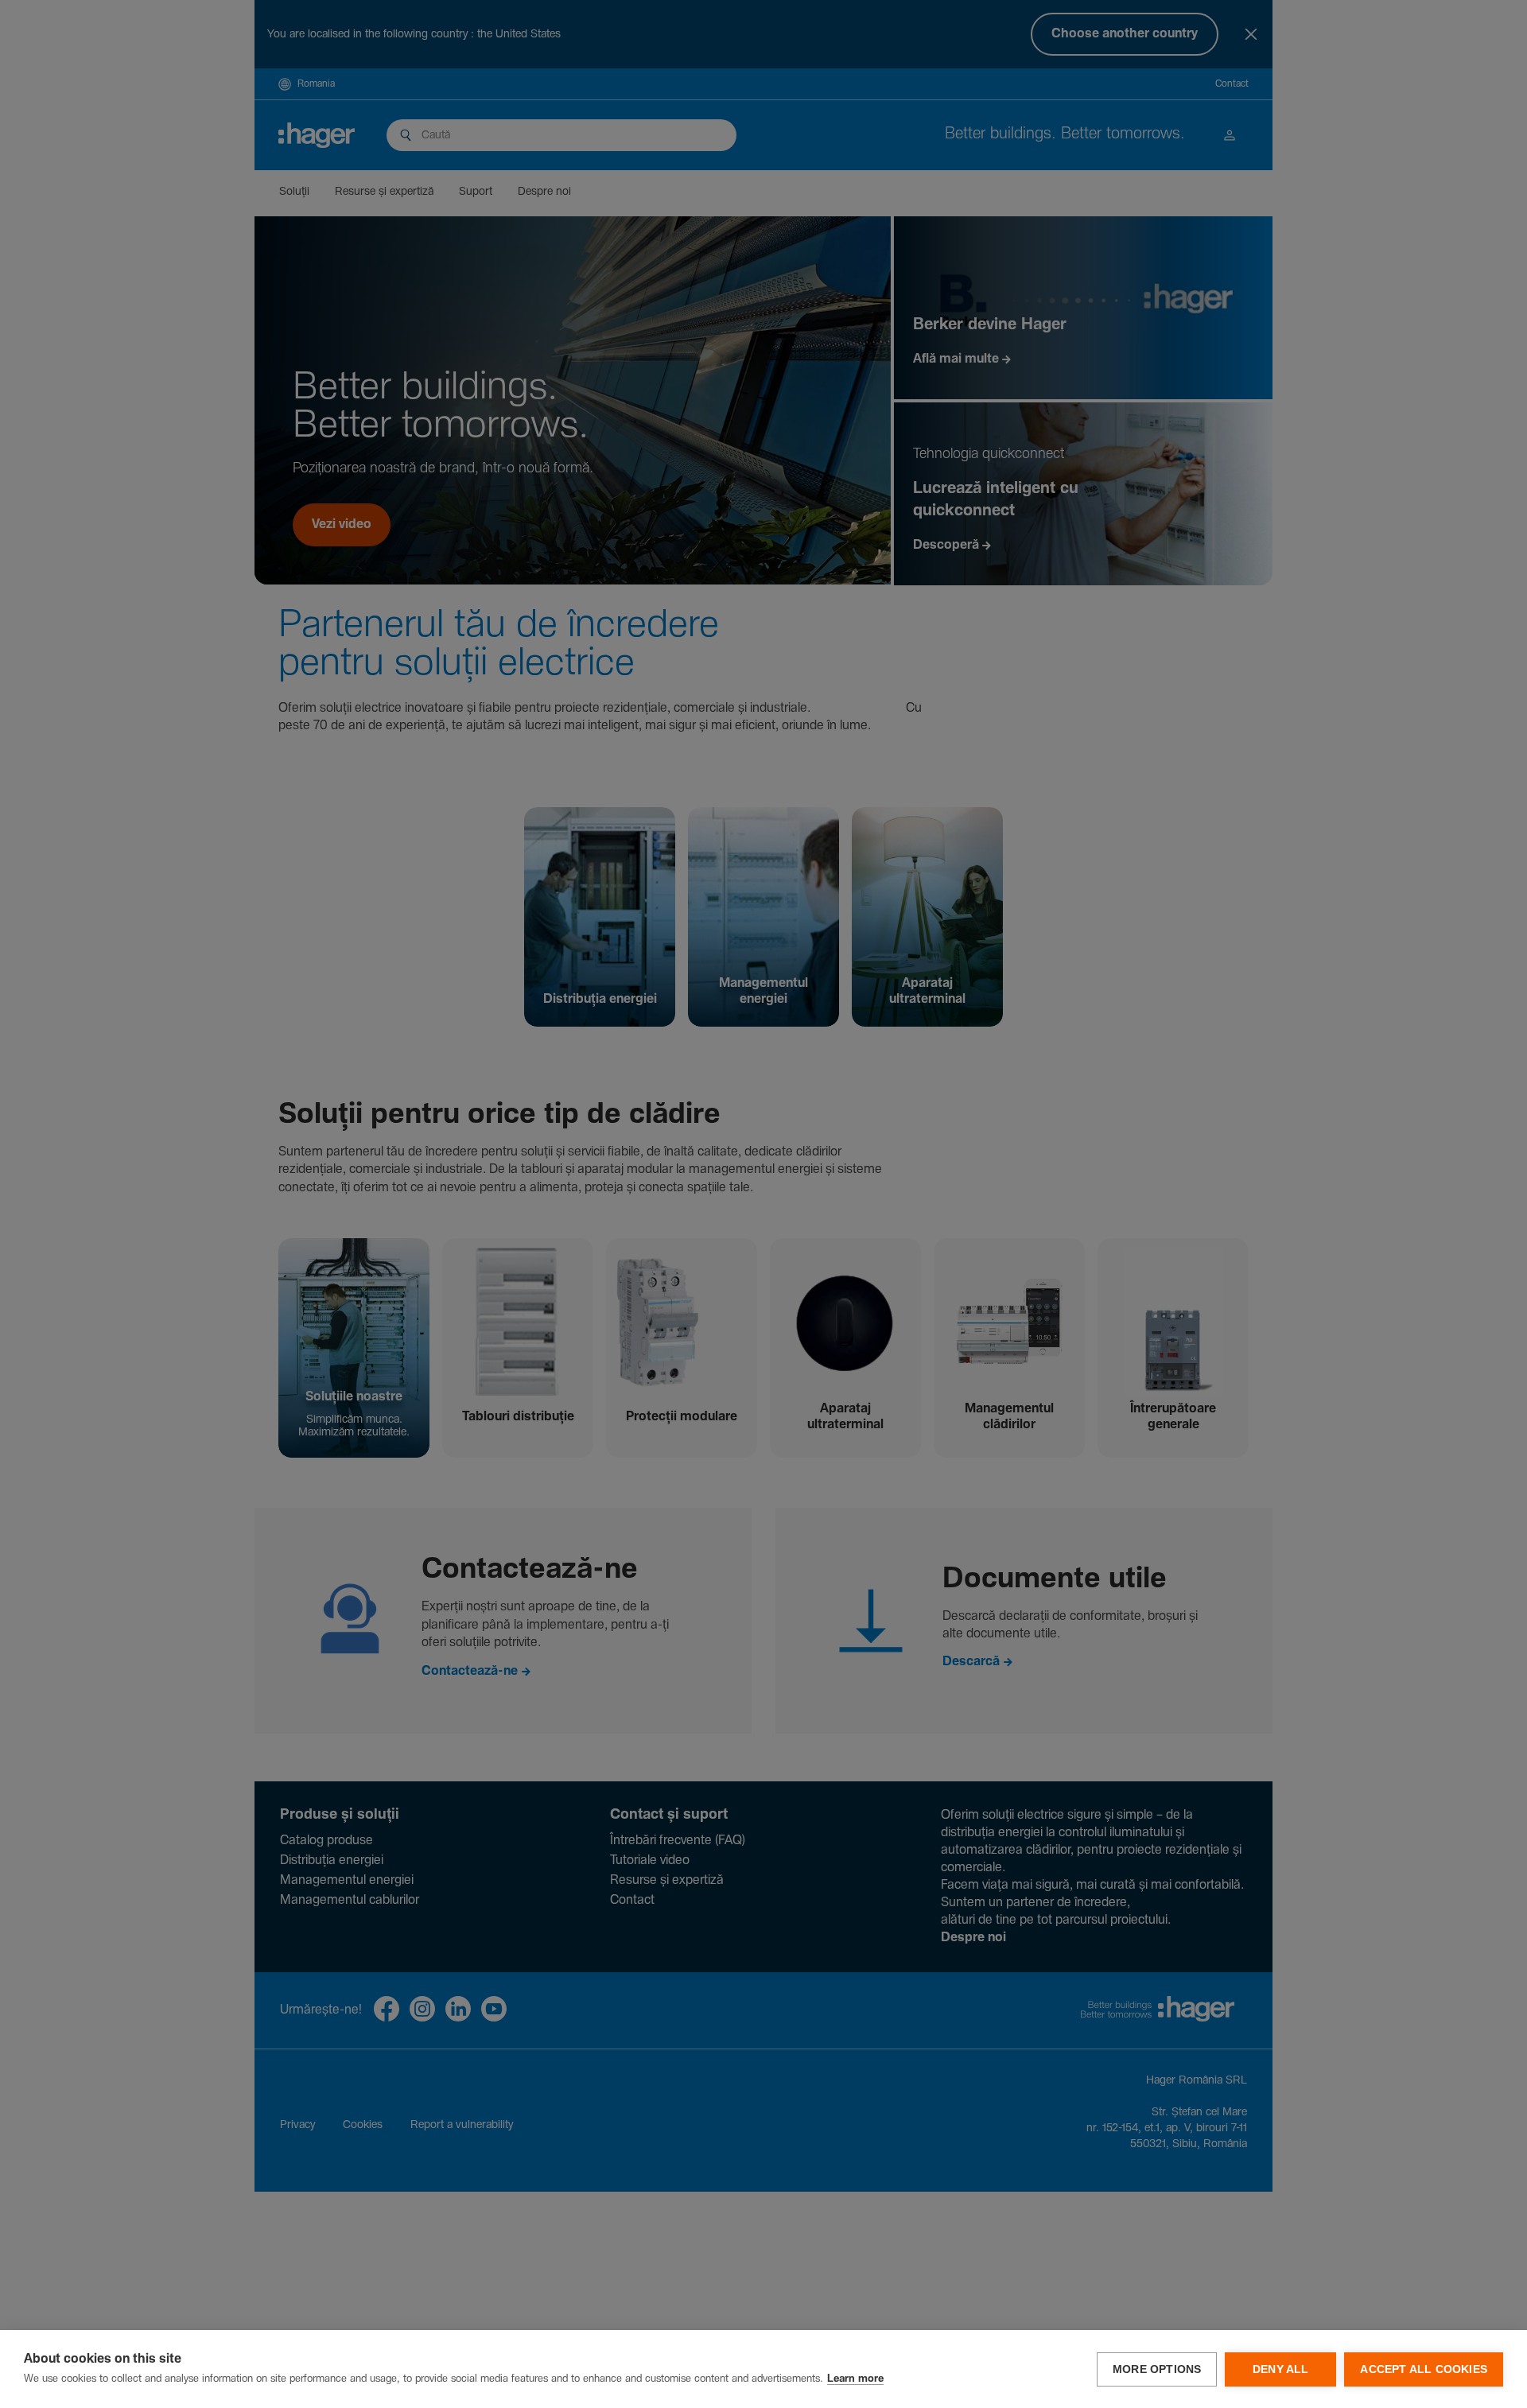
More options (1157, 2369)
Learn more (855, 2379)
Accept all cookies (1424, 2369)
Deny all (1281, 2369)
